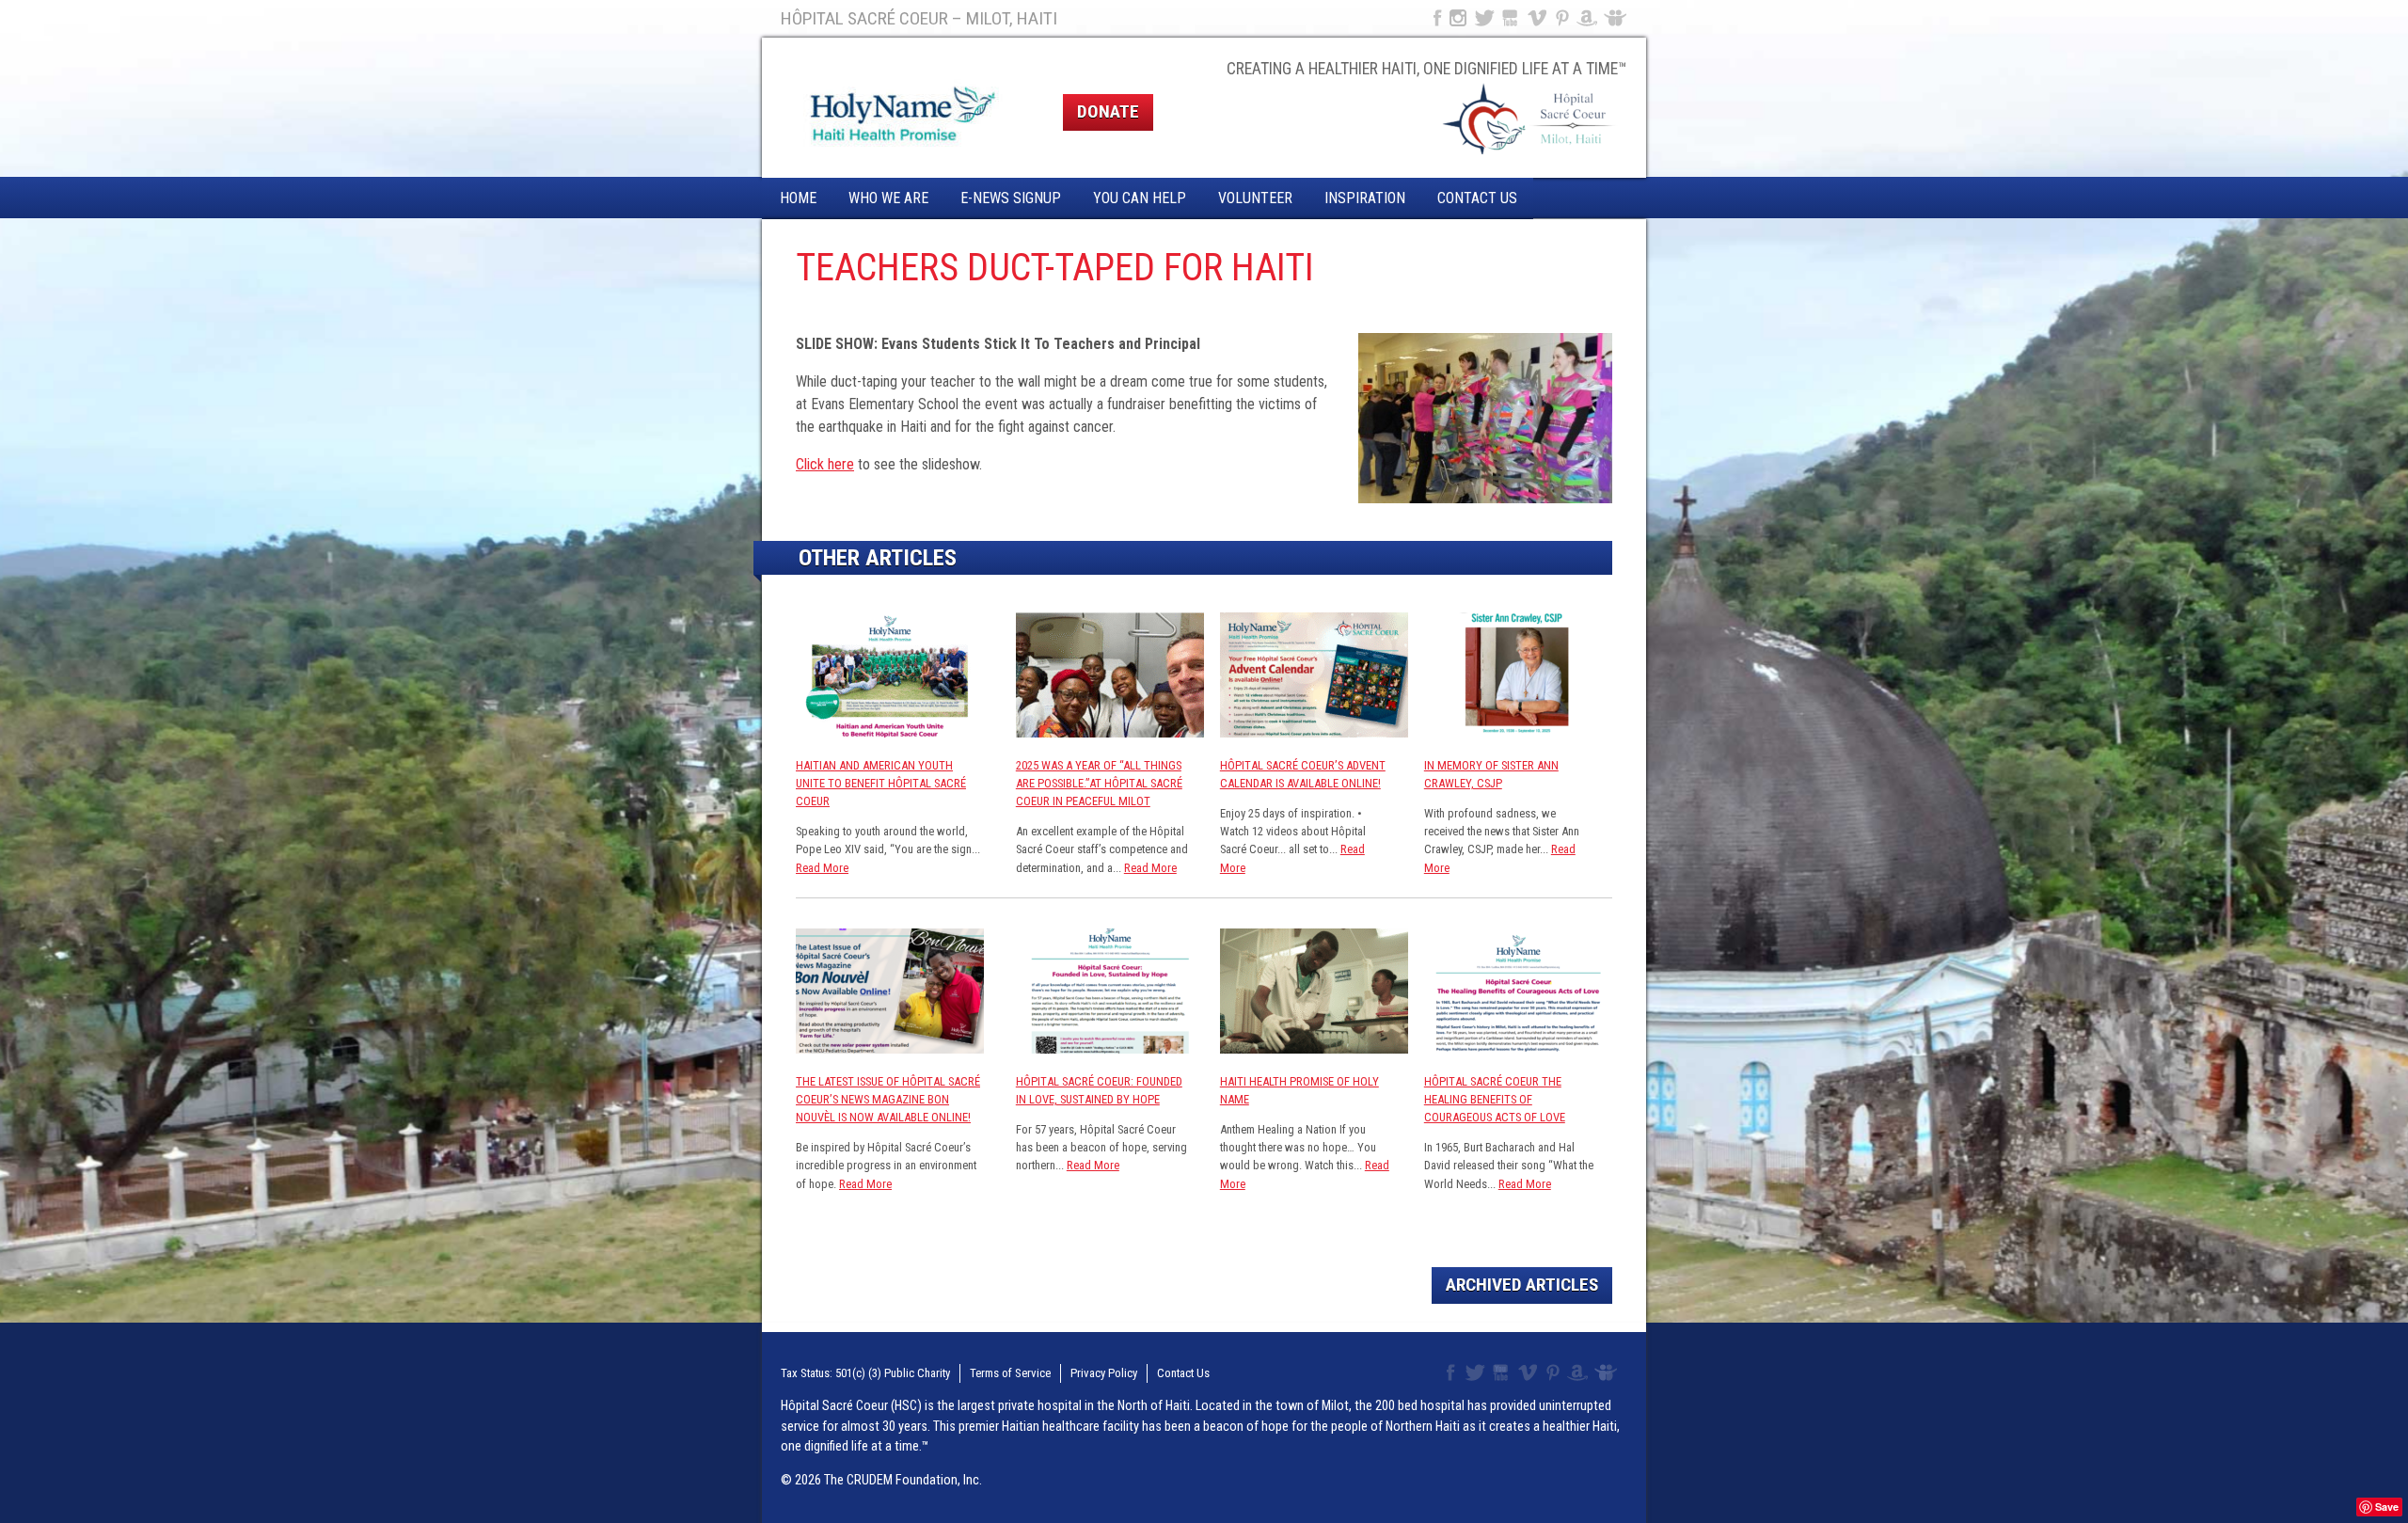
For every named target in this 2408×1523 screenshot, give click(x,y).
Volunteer (1255, 198)
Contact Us (1477, 198)
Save (2387, 1507)
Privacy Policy (1104, 1373)
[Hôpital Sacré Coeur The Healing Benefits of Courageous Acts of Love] (1518, 1048)
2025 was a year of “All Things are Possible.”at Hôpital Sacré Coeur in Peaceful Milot (1099, 783)
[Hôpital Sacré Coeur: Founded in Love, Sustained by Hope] (1110, 1048)
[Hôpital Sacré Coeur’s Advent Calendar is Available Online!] (1314, 732)
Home (798, 198)
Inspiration (1365, 198)
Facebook (1435, 18)
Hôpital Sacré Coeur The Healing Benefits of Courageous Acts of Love (1495, 1099)
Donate (1108, 111)
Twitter (1483, 18)
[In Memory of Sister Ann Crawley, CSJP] (1518, 732)
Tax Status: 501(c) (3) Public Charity (865, 1373)
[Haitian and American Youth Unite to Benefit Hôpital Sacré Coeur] (890, 732)
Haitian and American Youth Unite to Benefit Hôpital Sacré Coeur (881, 783)
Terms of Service (1010, 1373)
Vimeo (1539, 18)
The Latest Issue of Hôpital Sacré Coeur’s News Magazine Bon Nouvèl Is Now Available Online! (888, 1099)
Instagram (1458, 18)
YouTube (1511, 18)
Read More (822, 868)
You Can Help (1140, 198)
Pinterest (1563, 18)
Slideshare (1619, 18)
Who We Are (888, 198)
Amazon (1587, 18)
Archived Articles (1522, 1285)
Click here (825, 464)
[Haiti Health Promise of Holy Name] (1314, 1048)
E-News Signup (1011, 198)
